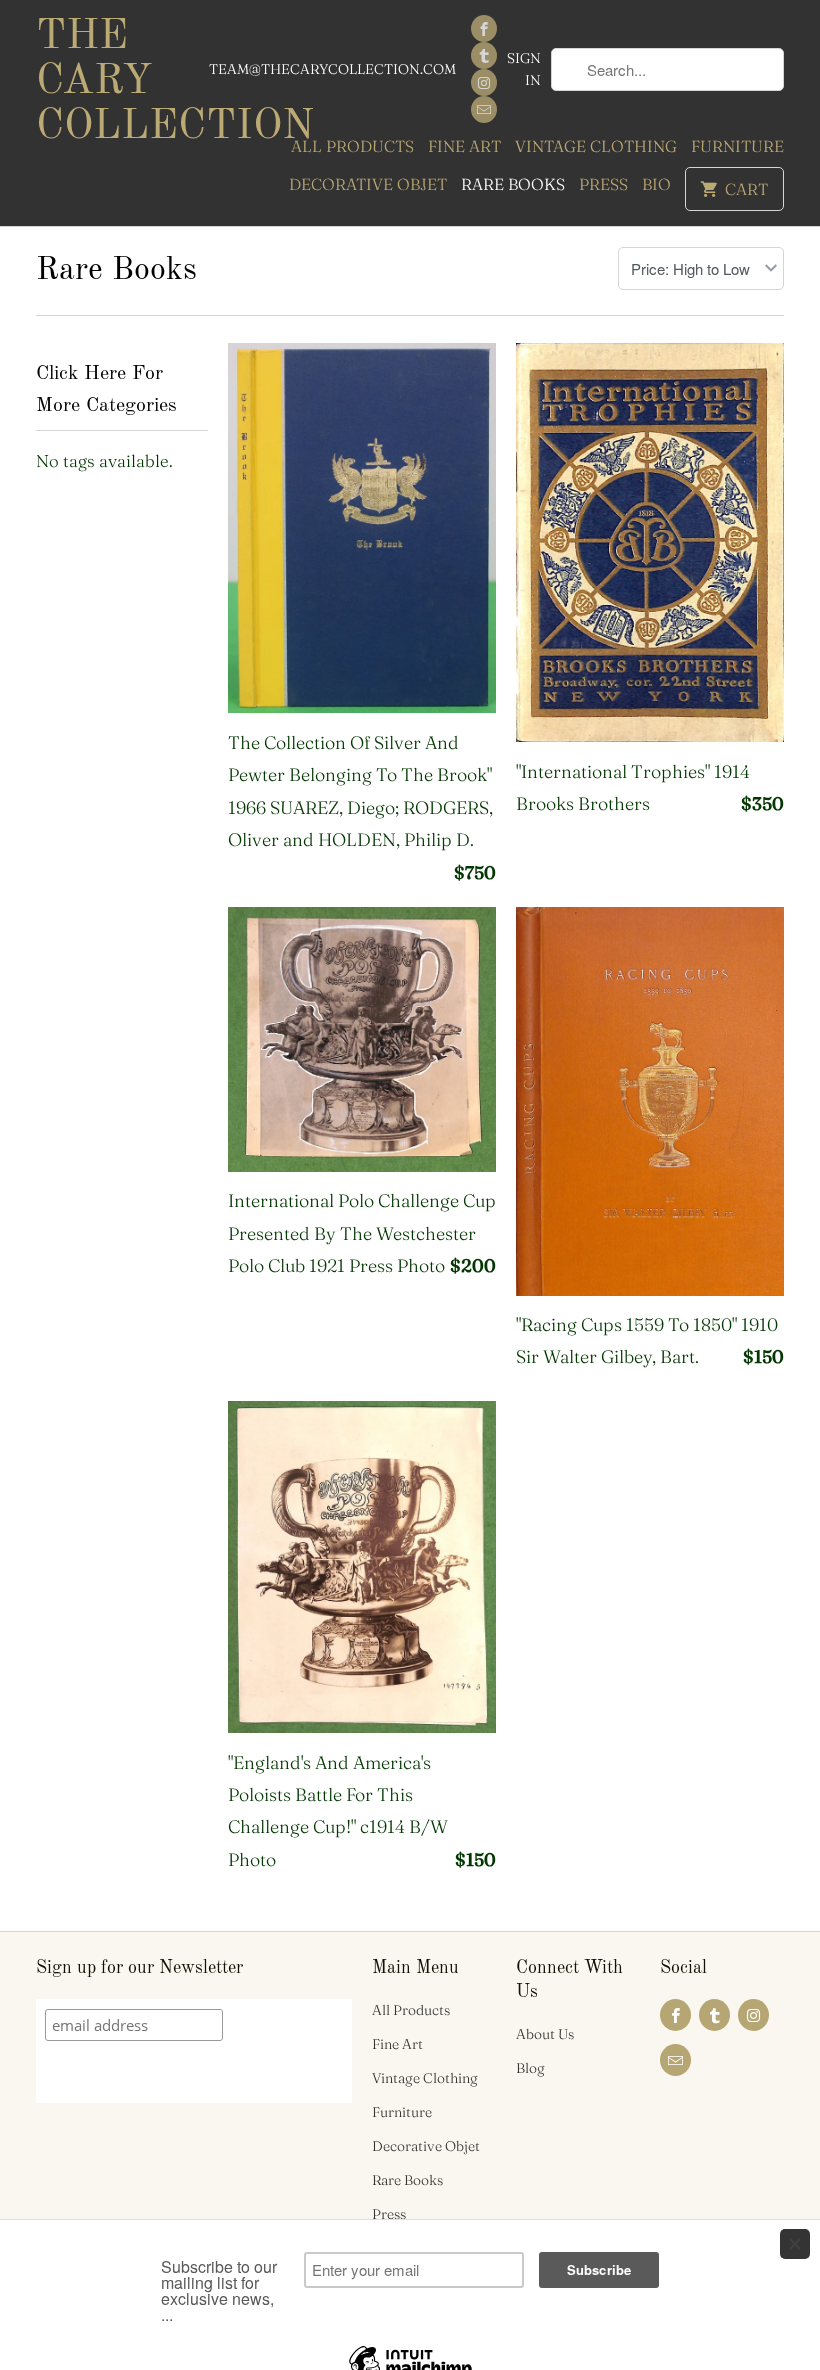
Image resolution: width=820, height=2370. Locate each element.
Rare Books (513, 184)
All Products (352, 146)
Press (603, 184)
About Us (545, 2034)
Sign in (524, 69)
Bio (656, 184)
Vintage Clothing (596, 146)
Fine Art (464, 146)
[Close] (795, 2244)
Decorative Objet (368, 184)
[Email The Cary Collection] (484, 109)
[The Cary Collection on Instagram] (484, 82)
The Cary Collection (122, 82)
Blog (530, 2068)
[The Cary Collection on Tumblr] (484, 55)
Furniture (737, 146)
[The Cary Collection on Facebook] (484, 28)
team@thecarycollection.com (332, 69)
